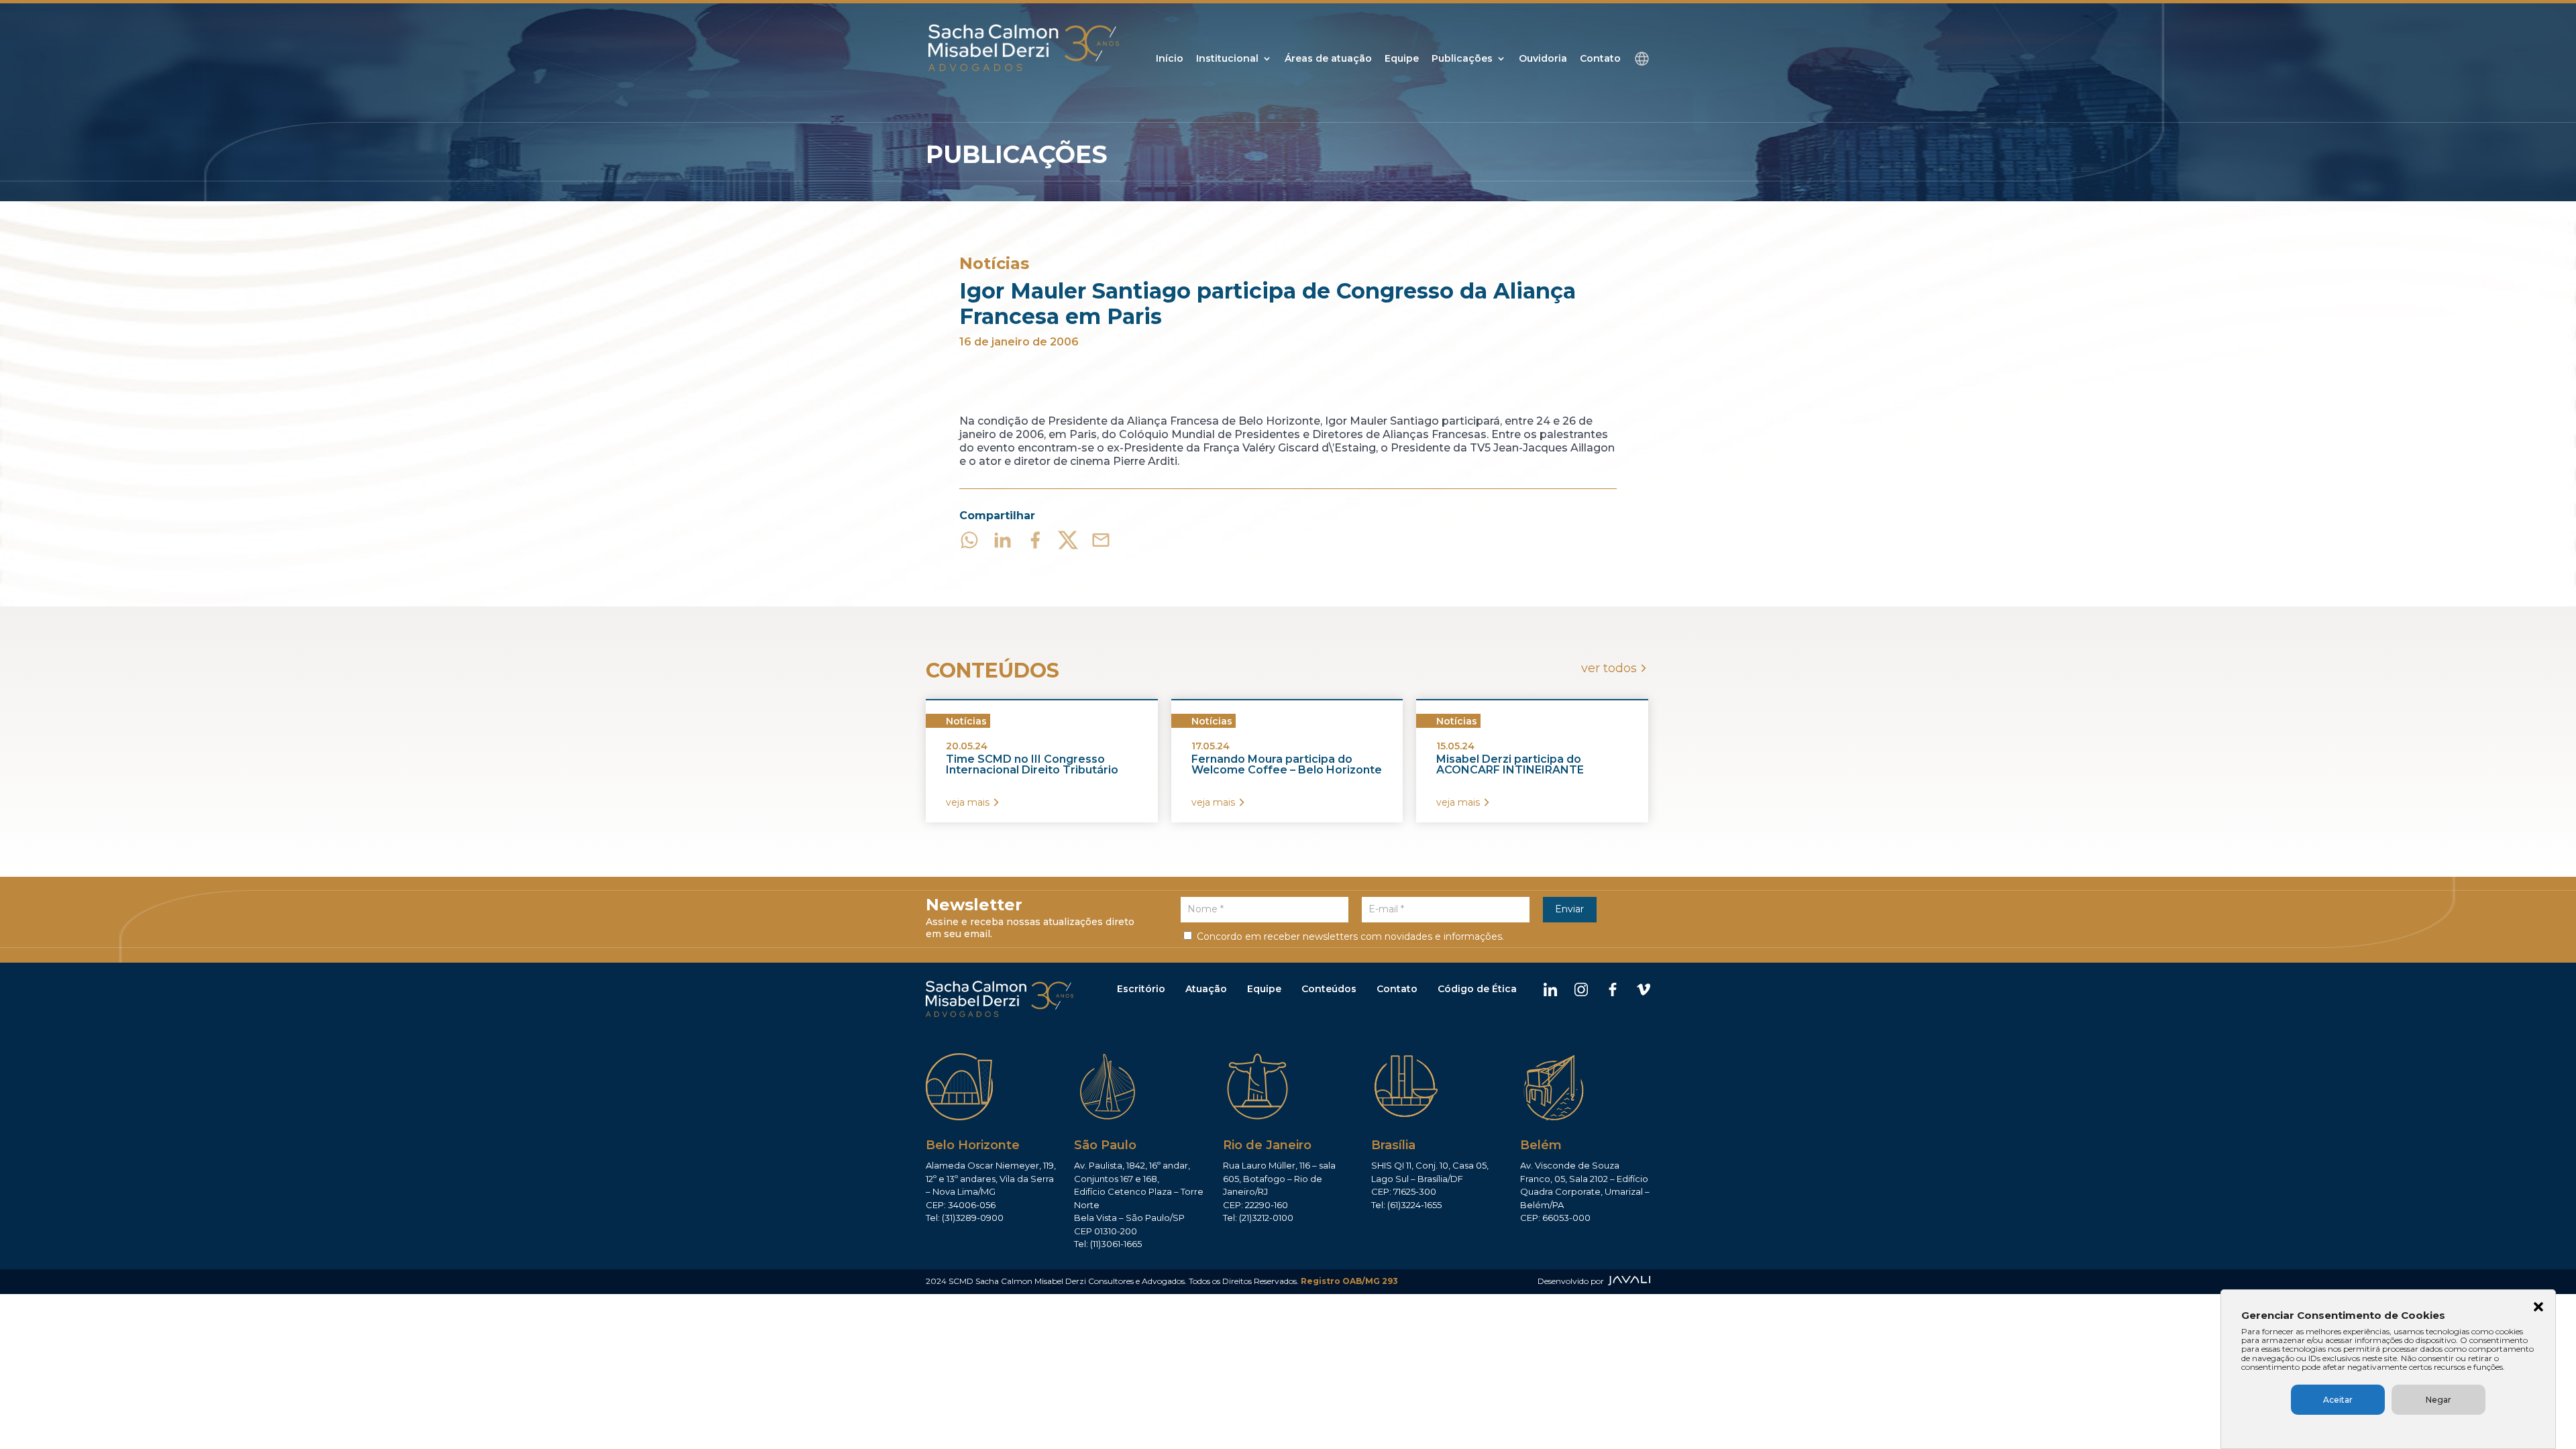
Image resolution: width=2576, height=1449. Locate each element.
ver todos (1609, 668)
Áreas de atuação (1328, 59)
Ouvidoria (1543, 59)
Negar (2438, 1400)
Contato (1600, 59)
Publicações (1462, 59)
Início (1170, 59)
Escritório (1141, 989)
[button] (2538, 1308)
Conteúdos (1329, 989)
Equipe (1402, 59)
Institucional (1227, 59)
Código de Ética (1477, 989)
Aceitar (2338, 1400)
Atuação (1206, 989)
